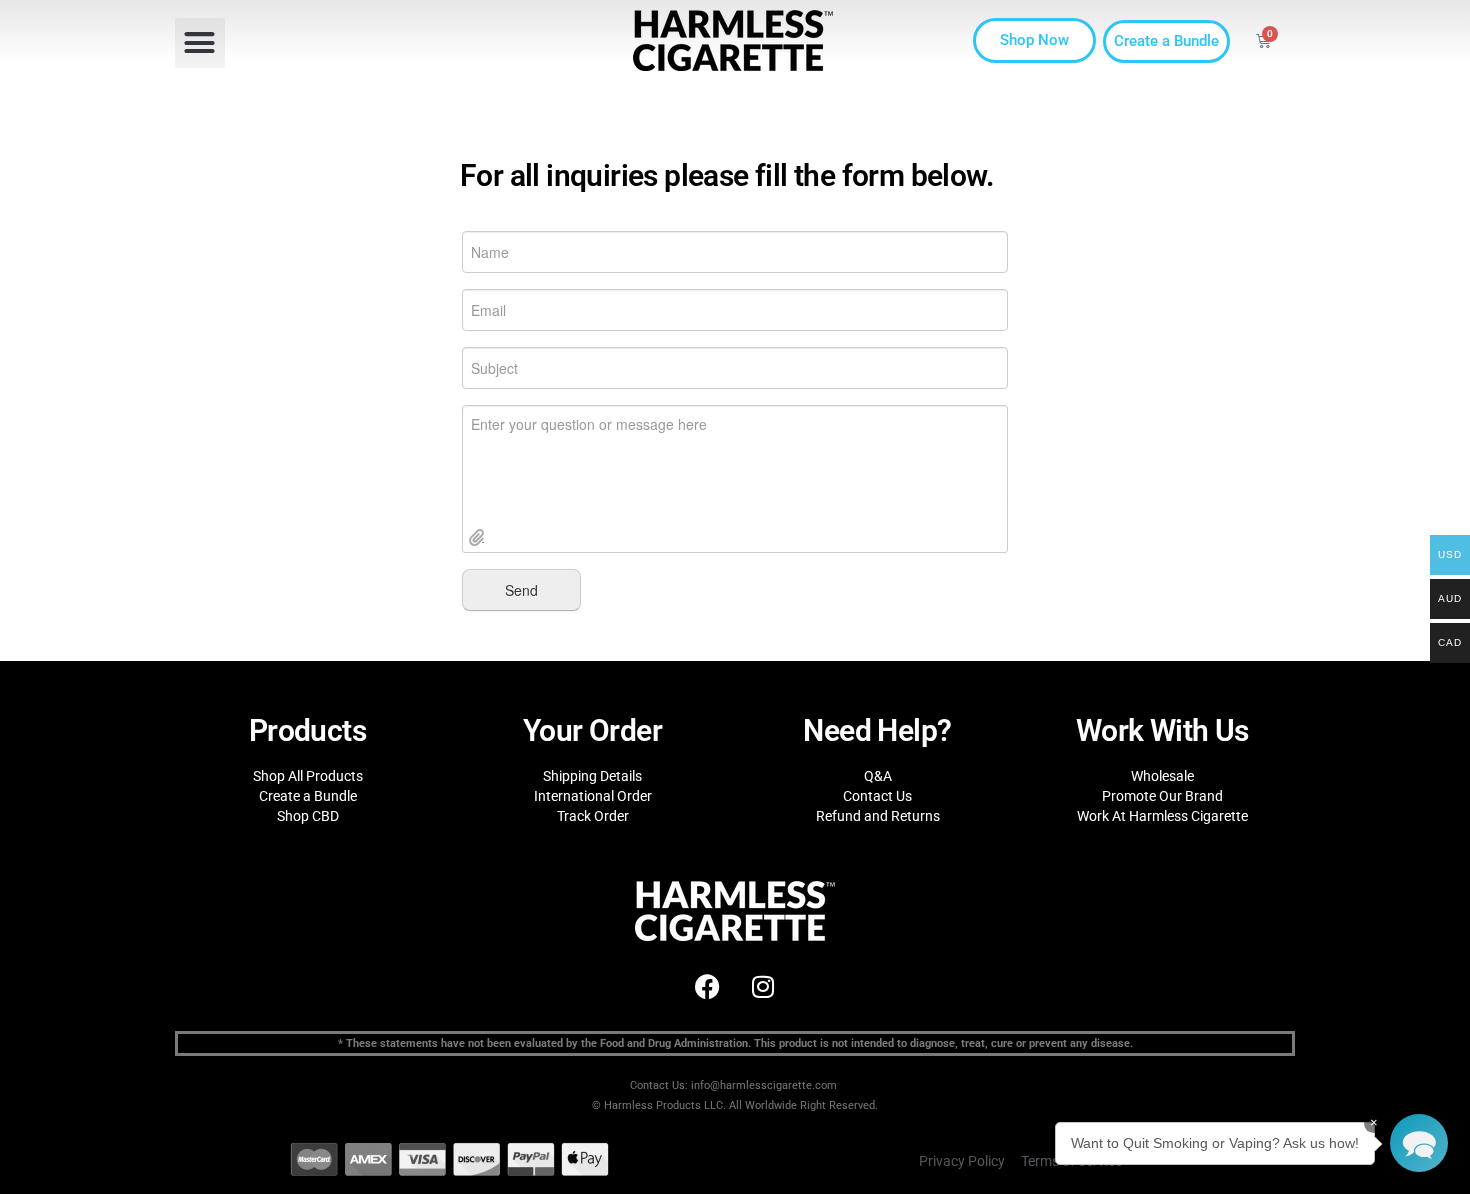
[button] (200, 43)
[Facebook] (708, 986)
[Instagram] (763, 986)
